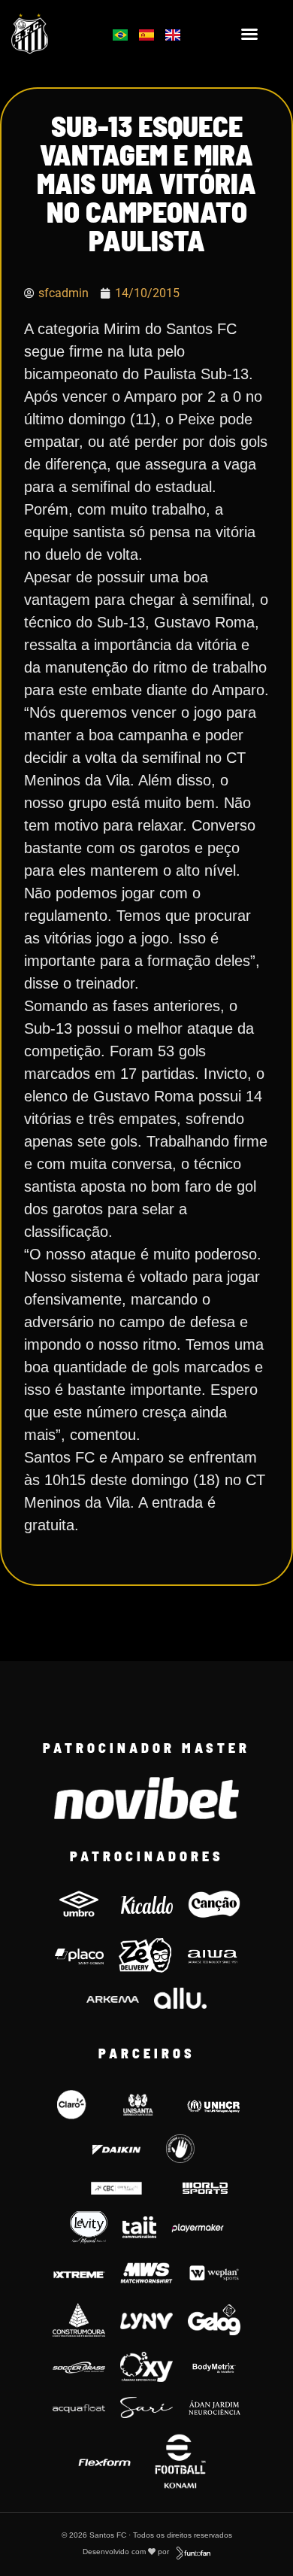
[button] (249, 34)
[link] (50, 34)
